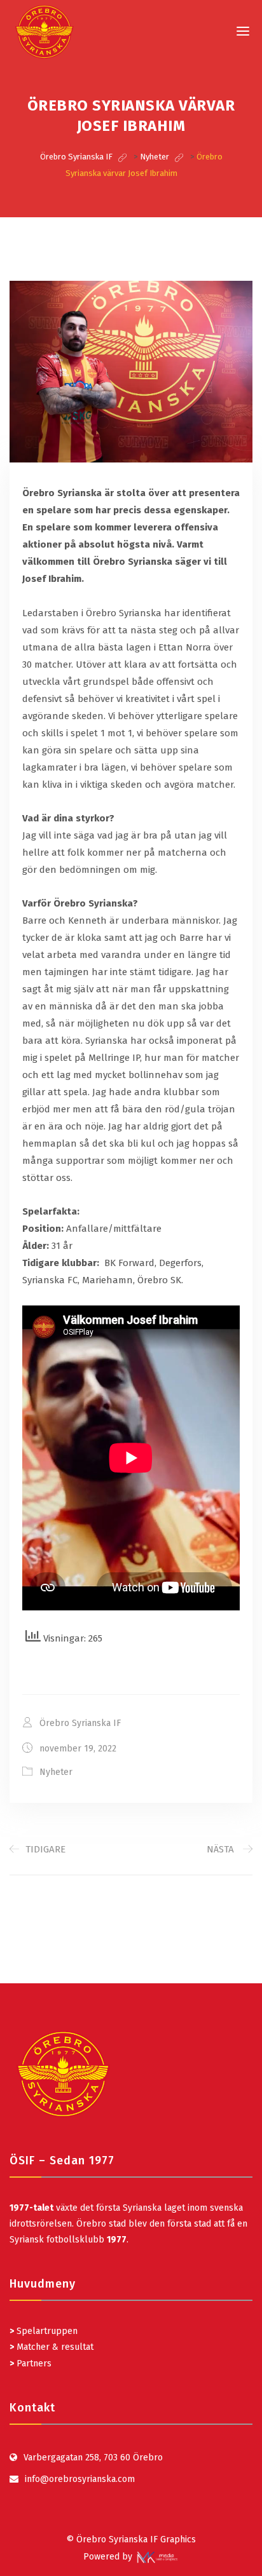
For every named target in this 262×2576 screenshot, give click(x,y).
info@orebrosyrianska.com (80, 2479)
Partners (31, 2364)
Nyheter (56, 1772)
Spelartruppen (46, 2331)
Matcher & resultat (52, 2347)
